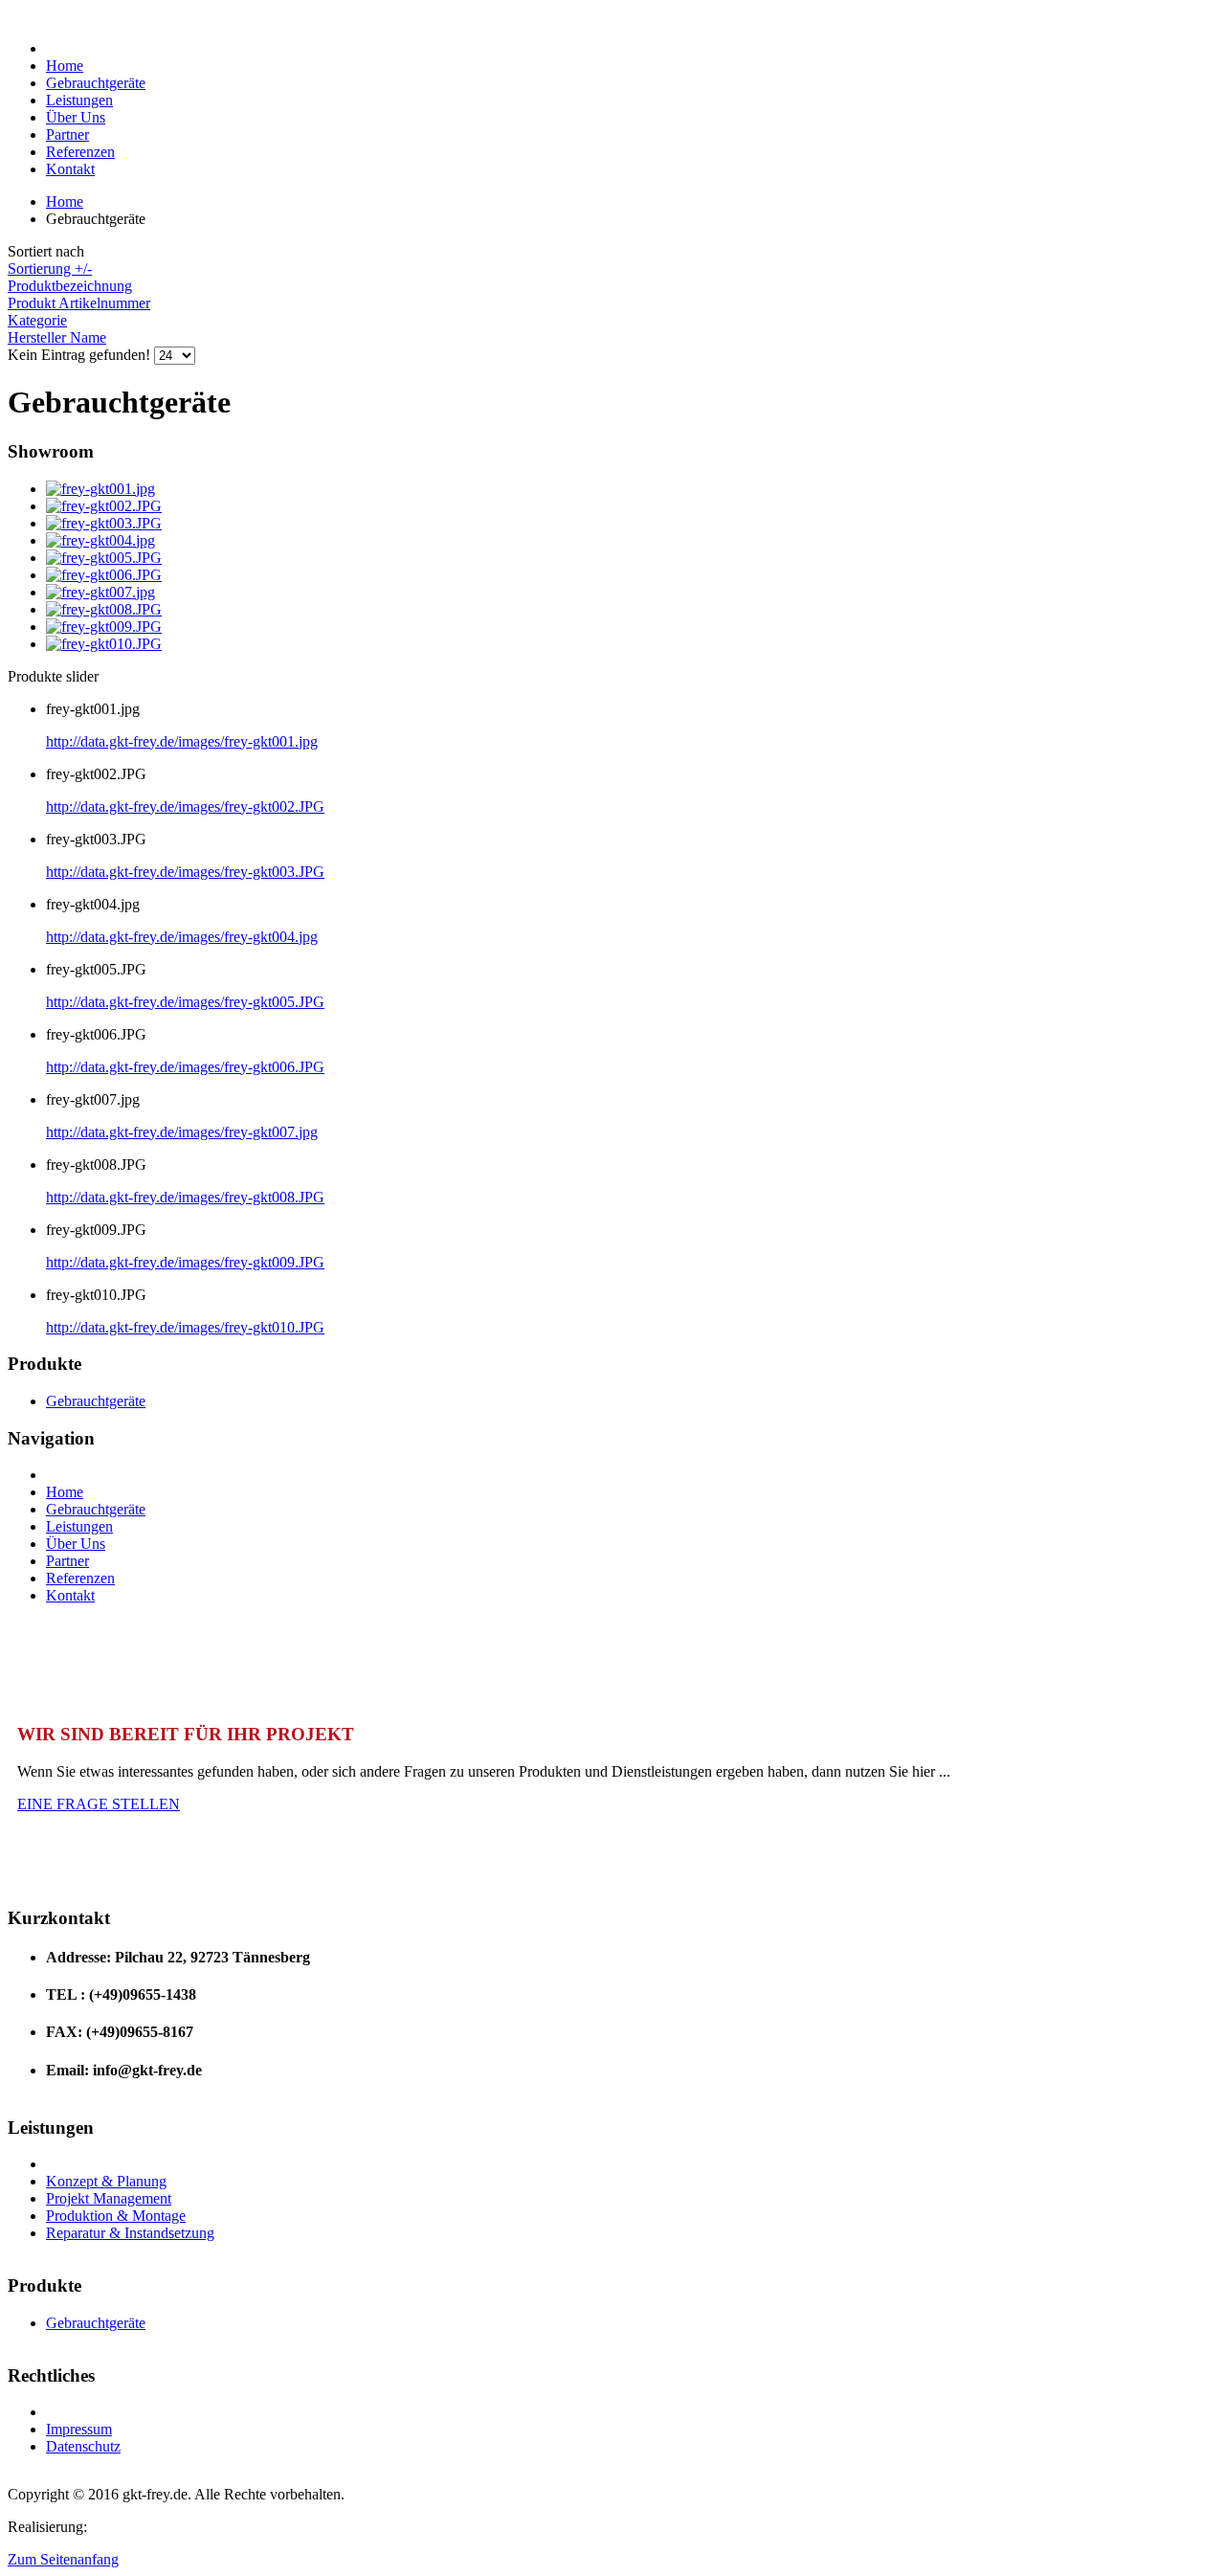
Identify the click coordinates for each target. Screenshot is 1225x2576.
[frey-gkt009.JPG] (104, 627)
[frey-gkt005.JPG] (104, 558)
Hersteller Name (57, 337)
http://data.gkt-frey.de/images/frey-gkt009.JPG (185, 1262)
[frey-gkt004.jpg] (100, 540)
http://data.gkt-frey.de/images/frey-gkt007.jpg (182, 1132)
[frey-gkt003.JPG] (104, 523)
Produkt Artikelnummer (79, 303)
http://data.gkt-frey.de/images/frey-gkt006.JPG (185, 1067)
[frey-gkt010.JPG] (104, 644)
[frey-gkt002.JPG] (104, 506)
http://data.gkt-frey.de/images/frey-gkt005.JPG (185, 1002)
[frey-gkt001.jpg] (100, 489)
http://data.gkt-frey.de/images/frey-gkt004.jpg (182, 937)
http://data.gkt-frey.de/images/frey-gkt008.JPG (185, 1197)
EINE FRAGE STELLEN (99, 1804)
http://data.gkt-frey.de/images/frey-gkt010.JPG (185, 1327)
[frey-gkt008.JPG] (104, 609)
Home (65, 202)
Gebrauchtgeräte (96, 1401)
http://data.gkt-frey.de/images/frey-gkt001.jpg (182, 741)
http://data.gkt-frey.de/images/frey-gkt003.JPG (185, 872)
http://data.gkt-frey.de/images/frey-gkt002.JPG (185, 806)
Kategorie (37, 320)
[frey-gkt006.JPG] (104, 575)
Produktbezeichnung (70, 286)
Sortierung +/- (50, 269)
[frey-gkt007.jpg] (100, 592)
